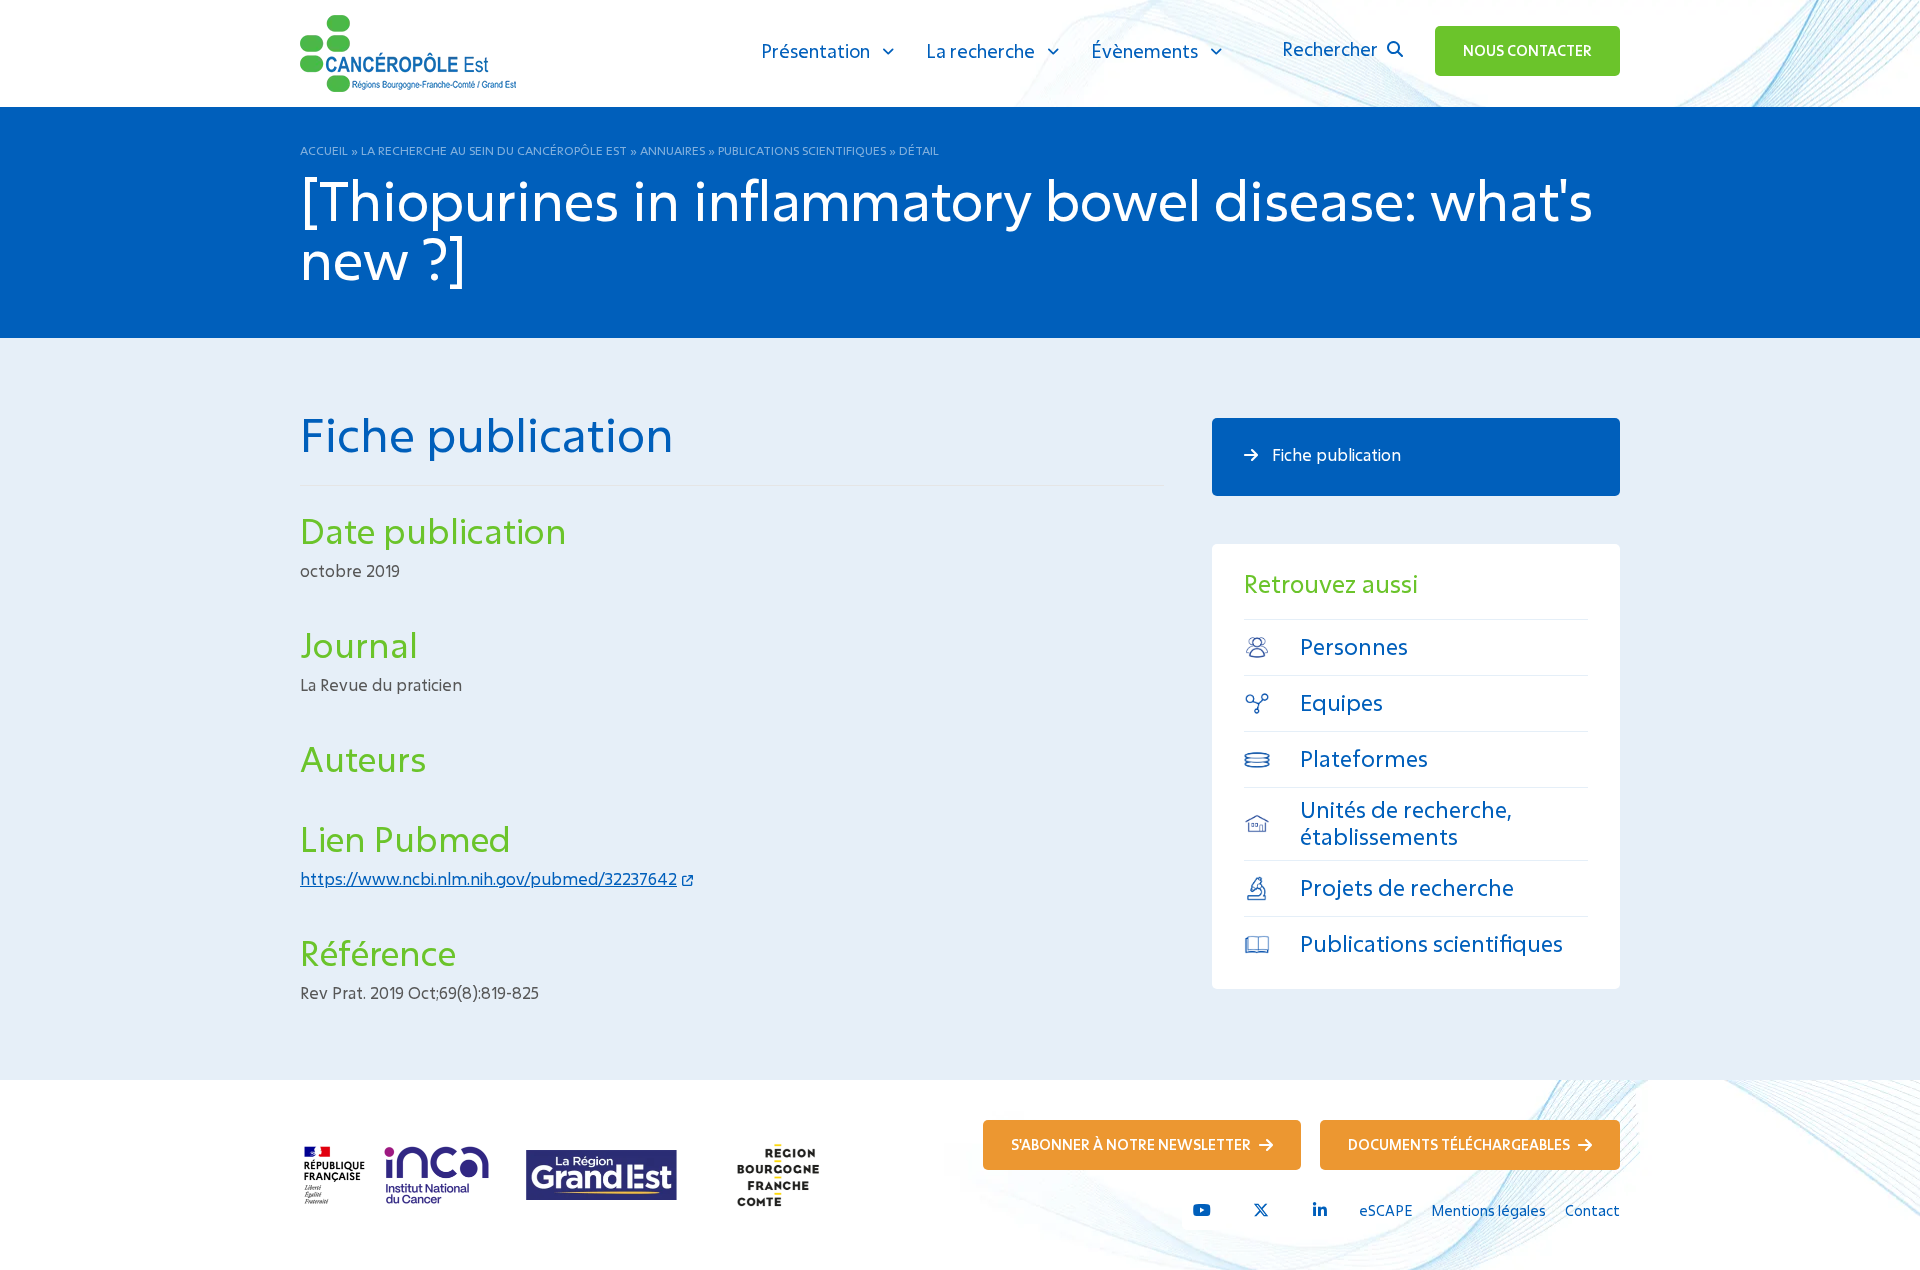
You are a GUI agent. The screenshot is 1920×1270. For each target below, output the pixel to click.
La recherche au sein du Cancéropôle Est (494, 150)
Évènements (1144, 51)
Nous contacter (1527, 50)
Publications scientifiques (802, 150)
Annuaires (672, 150)
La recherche (980, 51)
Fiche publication (1334, 454)
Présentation (815, 51)
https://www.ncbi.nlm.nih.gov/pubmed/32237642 (488, 878)
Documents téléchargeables (1460, 1144)
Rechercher (1332, 49)
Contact (1592, 1210)
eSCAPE (1385, 1210)
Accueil (324, 150)
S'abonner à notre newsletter (1132, 1144)
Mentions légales (1488, 1210)
